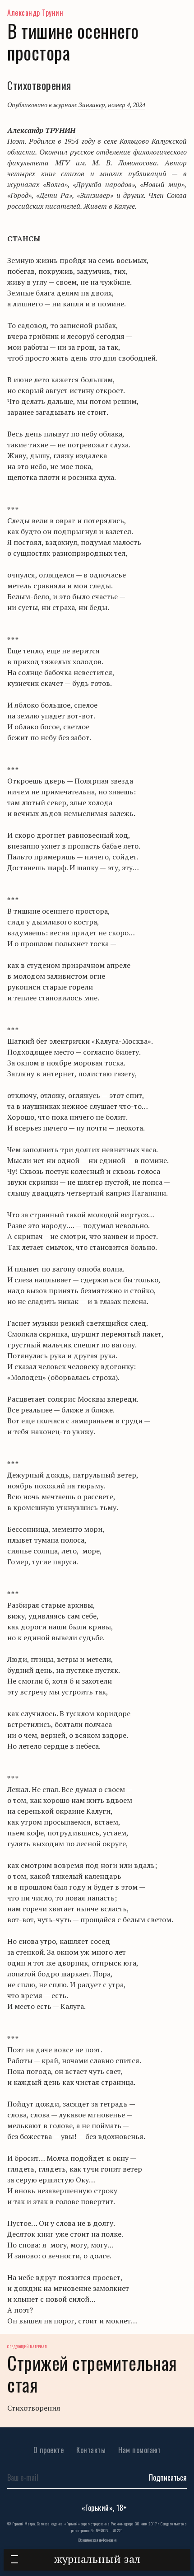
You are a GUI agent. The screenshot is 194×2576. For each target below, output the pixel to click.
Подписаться (168, 2477)
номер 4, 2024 (127, 105)
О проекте (49, 2450)
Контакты (91, 2450)
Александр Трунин (35, 13)
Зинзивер (92, 105)
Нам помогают (139, 2450)
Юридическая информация (97, 2540)
